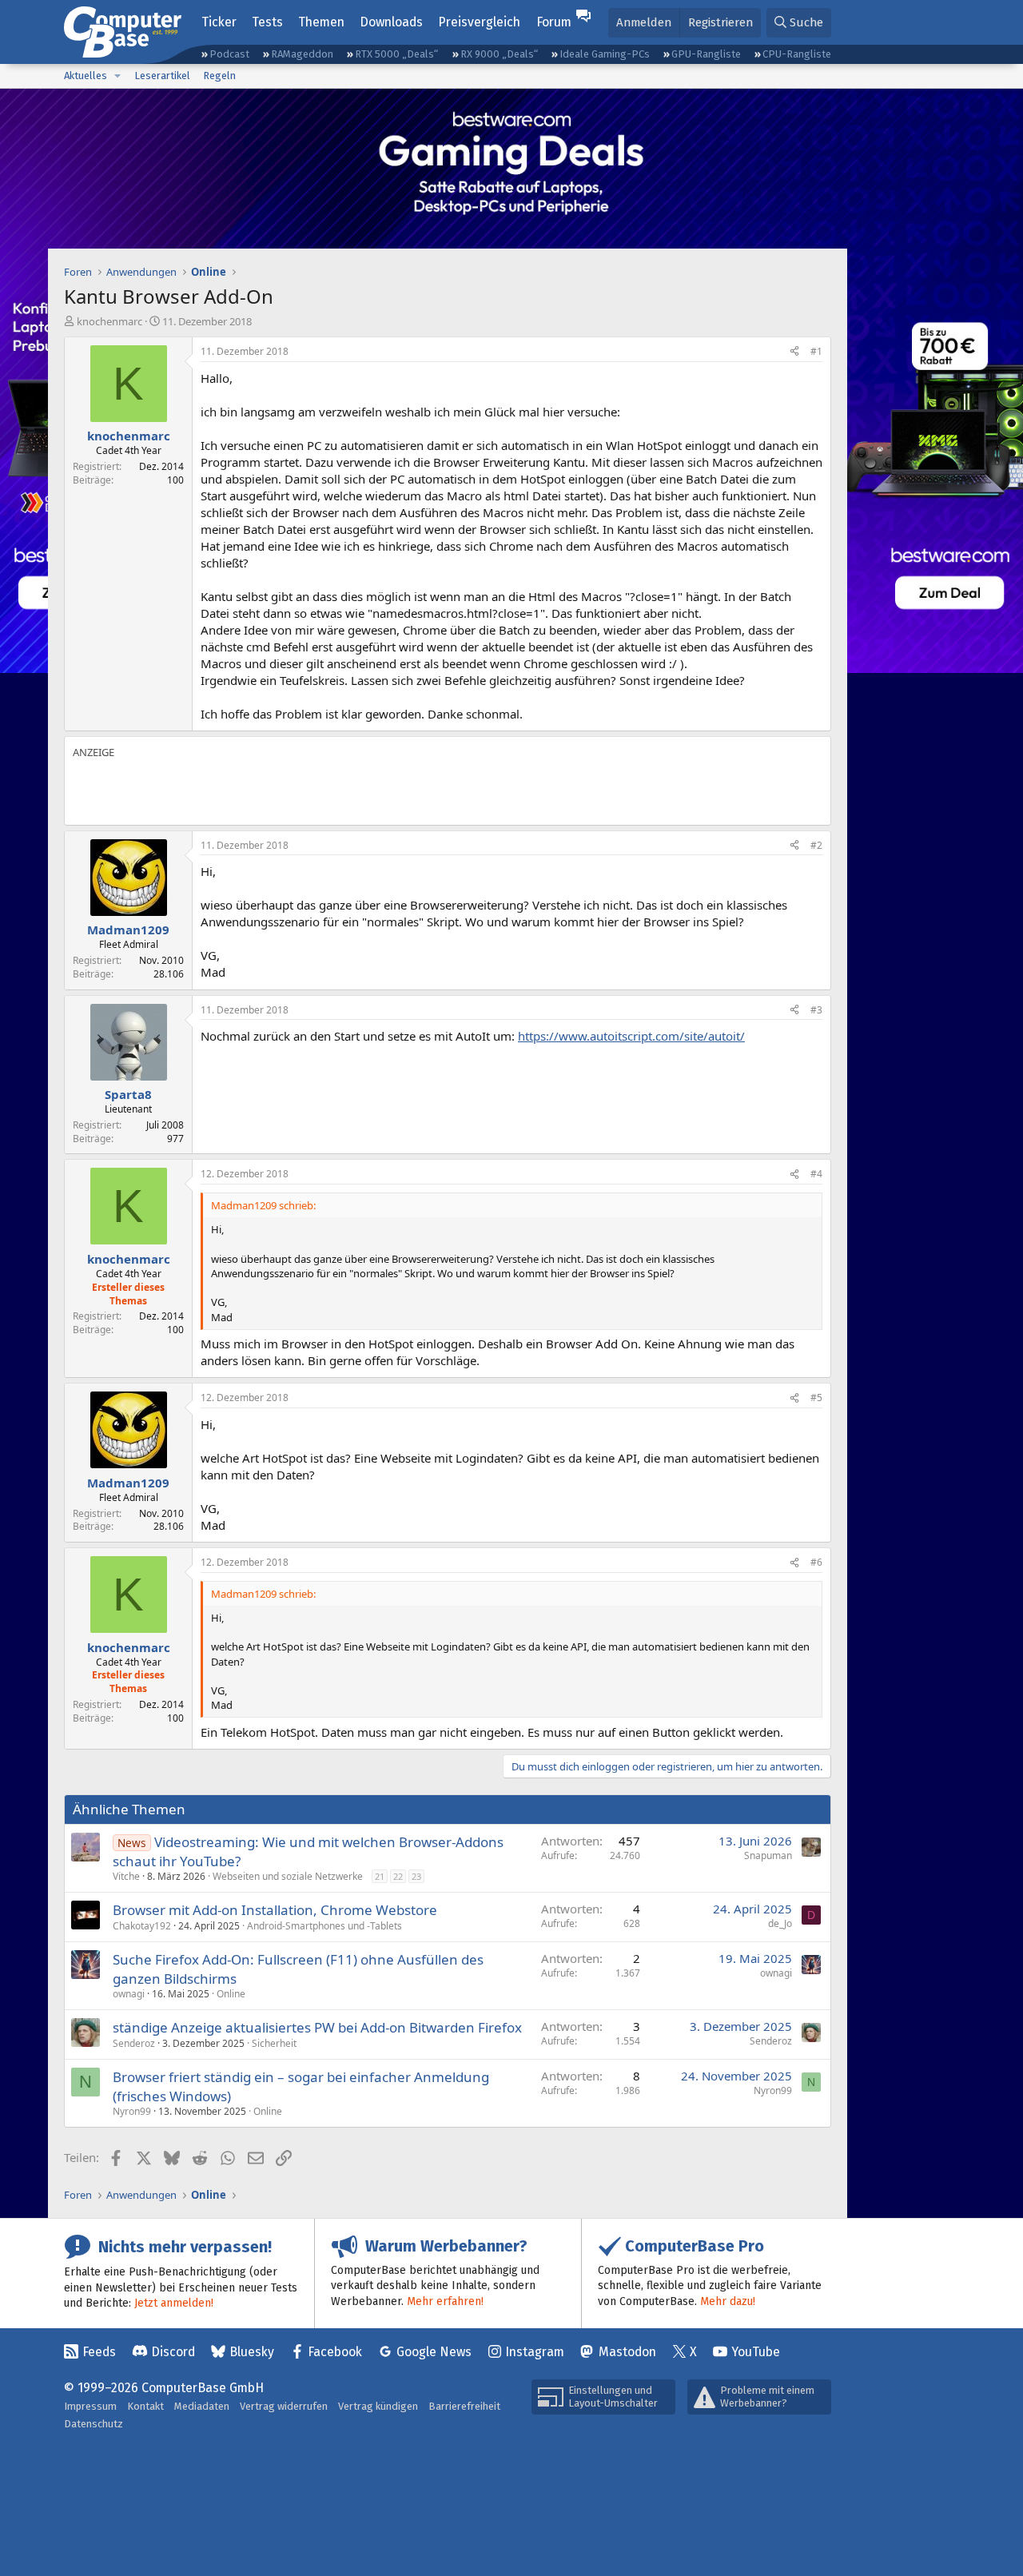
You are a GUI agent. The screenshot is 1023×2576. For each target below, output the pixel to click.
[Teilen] (794, 352)
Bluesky (252, 2352)
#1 (816, 351)
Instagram (535, 2352)
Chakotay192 (142, 1926)
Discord (173, 2352)
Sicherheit (274, 2043)
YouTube (756, 2352)
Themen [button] (321, 22)
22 (398, 1876)
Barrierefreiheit (464, 2406)
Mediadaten (202, 2406)
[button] (117, 76)
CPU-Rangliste (797, 54)
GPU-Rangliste (706, 54)
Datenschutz (94, 2424)
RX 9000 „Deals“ (499, 54)
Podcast (229, 54)
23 (416, 1876)
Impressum (90, 2406)
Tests (267, 22)
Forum (554, 22)
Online (231, 1994)
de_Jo (780, 1923)
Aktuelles (86, 76)
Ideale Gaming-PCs (605, 54)
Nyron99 (132, 2111)
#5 (816, 1397)
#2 (816, 845)
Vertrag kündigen (378, 2406)
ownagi (129, 1994)
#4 (816, 1174)
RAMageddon (302, 54)
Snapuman (768, 1855)
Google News (434, 2352)
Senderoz (134, 2043)
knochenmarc (109, 321)
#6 (816, 1562)
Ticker (219, 22)
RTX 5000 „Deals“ (396, 54)
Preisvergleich (479, 22)
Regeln (219, 76)
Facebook (335, 2352)
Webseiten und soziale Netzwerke (288, 1876)
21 (380, 1876)
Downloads (391, 22)
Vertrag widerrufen (284, 2406)
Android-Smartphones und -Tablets (324, 1926)
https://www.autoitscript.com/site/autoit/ (631, 1036)
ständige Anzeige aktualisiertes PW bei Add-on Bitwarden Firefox (317, 2027)
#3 (816, 1010)
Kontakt (145, 2406)
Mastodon (627, 2352)
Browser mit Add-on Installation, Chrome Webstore (275, 1910)
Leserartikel (162, 76)
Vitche (126, 1876)
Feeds (99, 2352)
